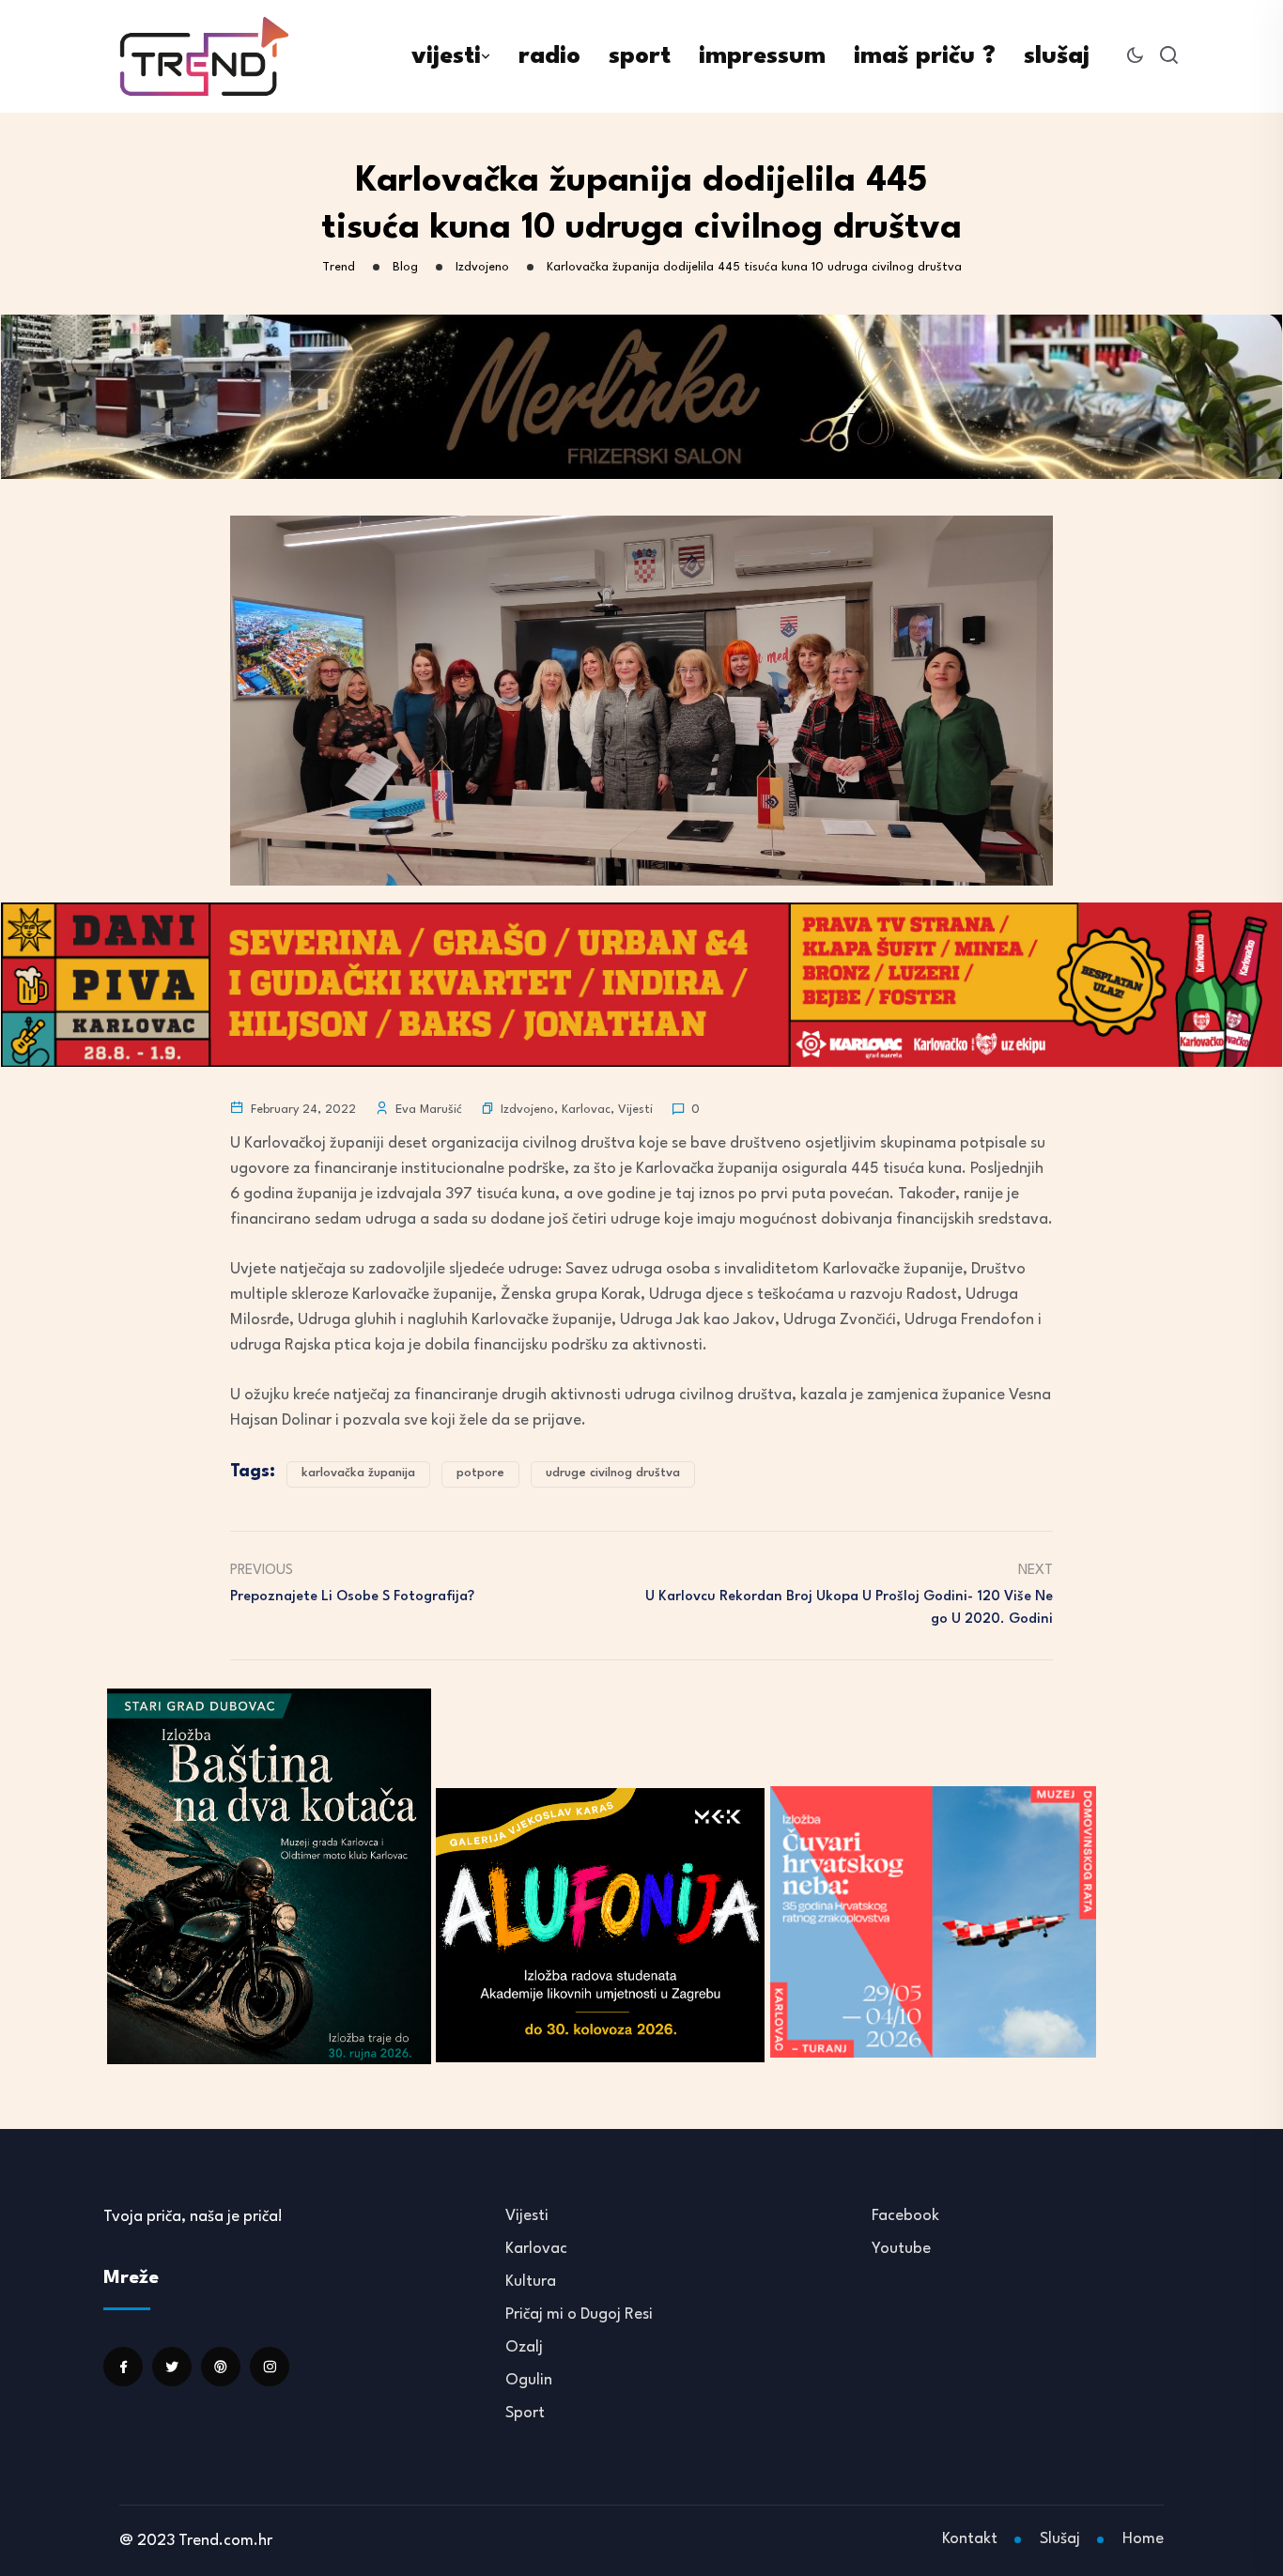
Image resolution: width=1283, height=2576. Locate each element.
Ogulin (529, 2380)
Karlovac (586, 1110)
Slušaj (1060, 2539)
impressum (762, 56)
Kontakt (970, 2539)
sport (640, 56)
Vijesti (635, 1110)
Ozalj (524, 2347)
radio (549, 56)
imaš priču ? (925, 56)
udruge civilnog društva (613, 1473)
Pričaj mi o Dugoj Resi (579, 2314)
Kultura (531, 2282)
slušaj (1057, 56)
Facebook (905, 2216)
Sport (525, 2413)
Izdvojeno (527, 1110)
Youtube (901, 2249)
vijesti (446, 56)
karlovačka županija (358, 1473)
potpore (480, 1473)
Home (1143, 2539)
